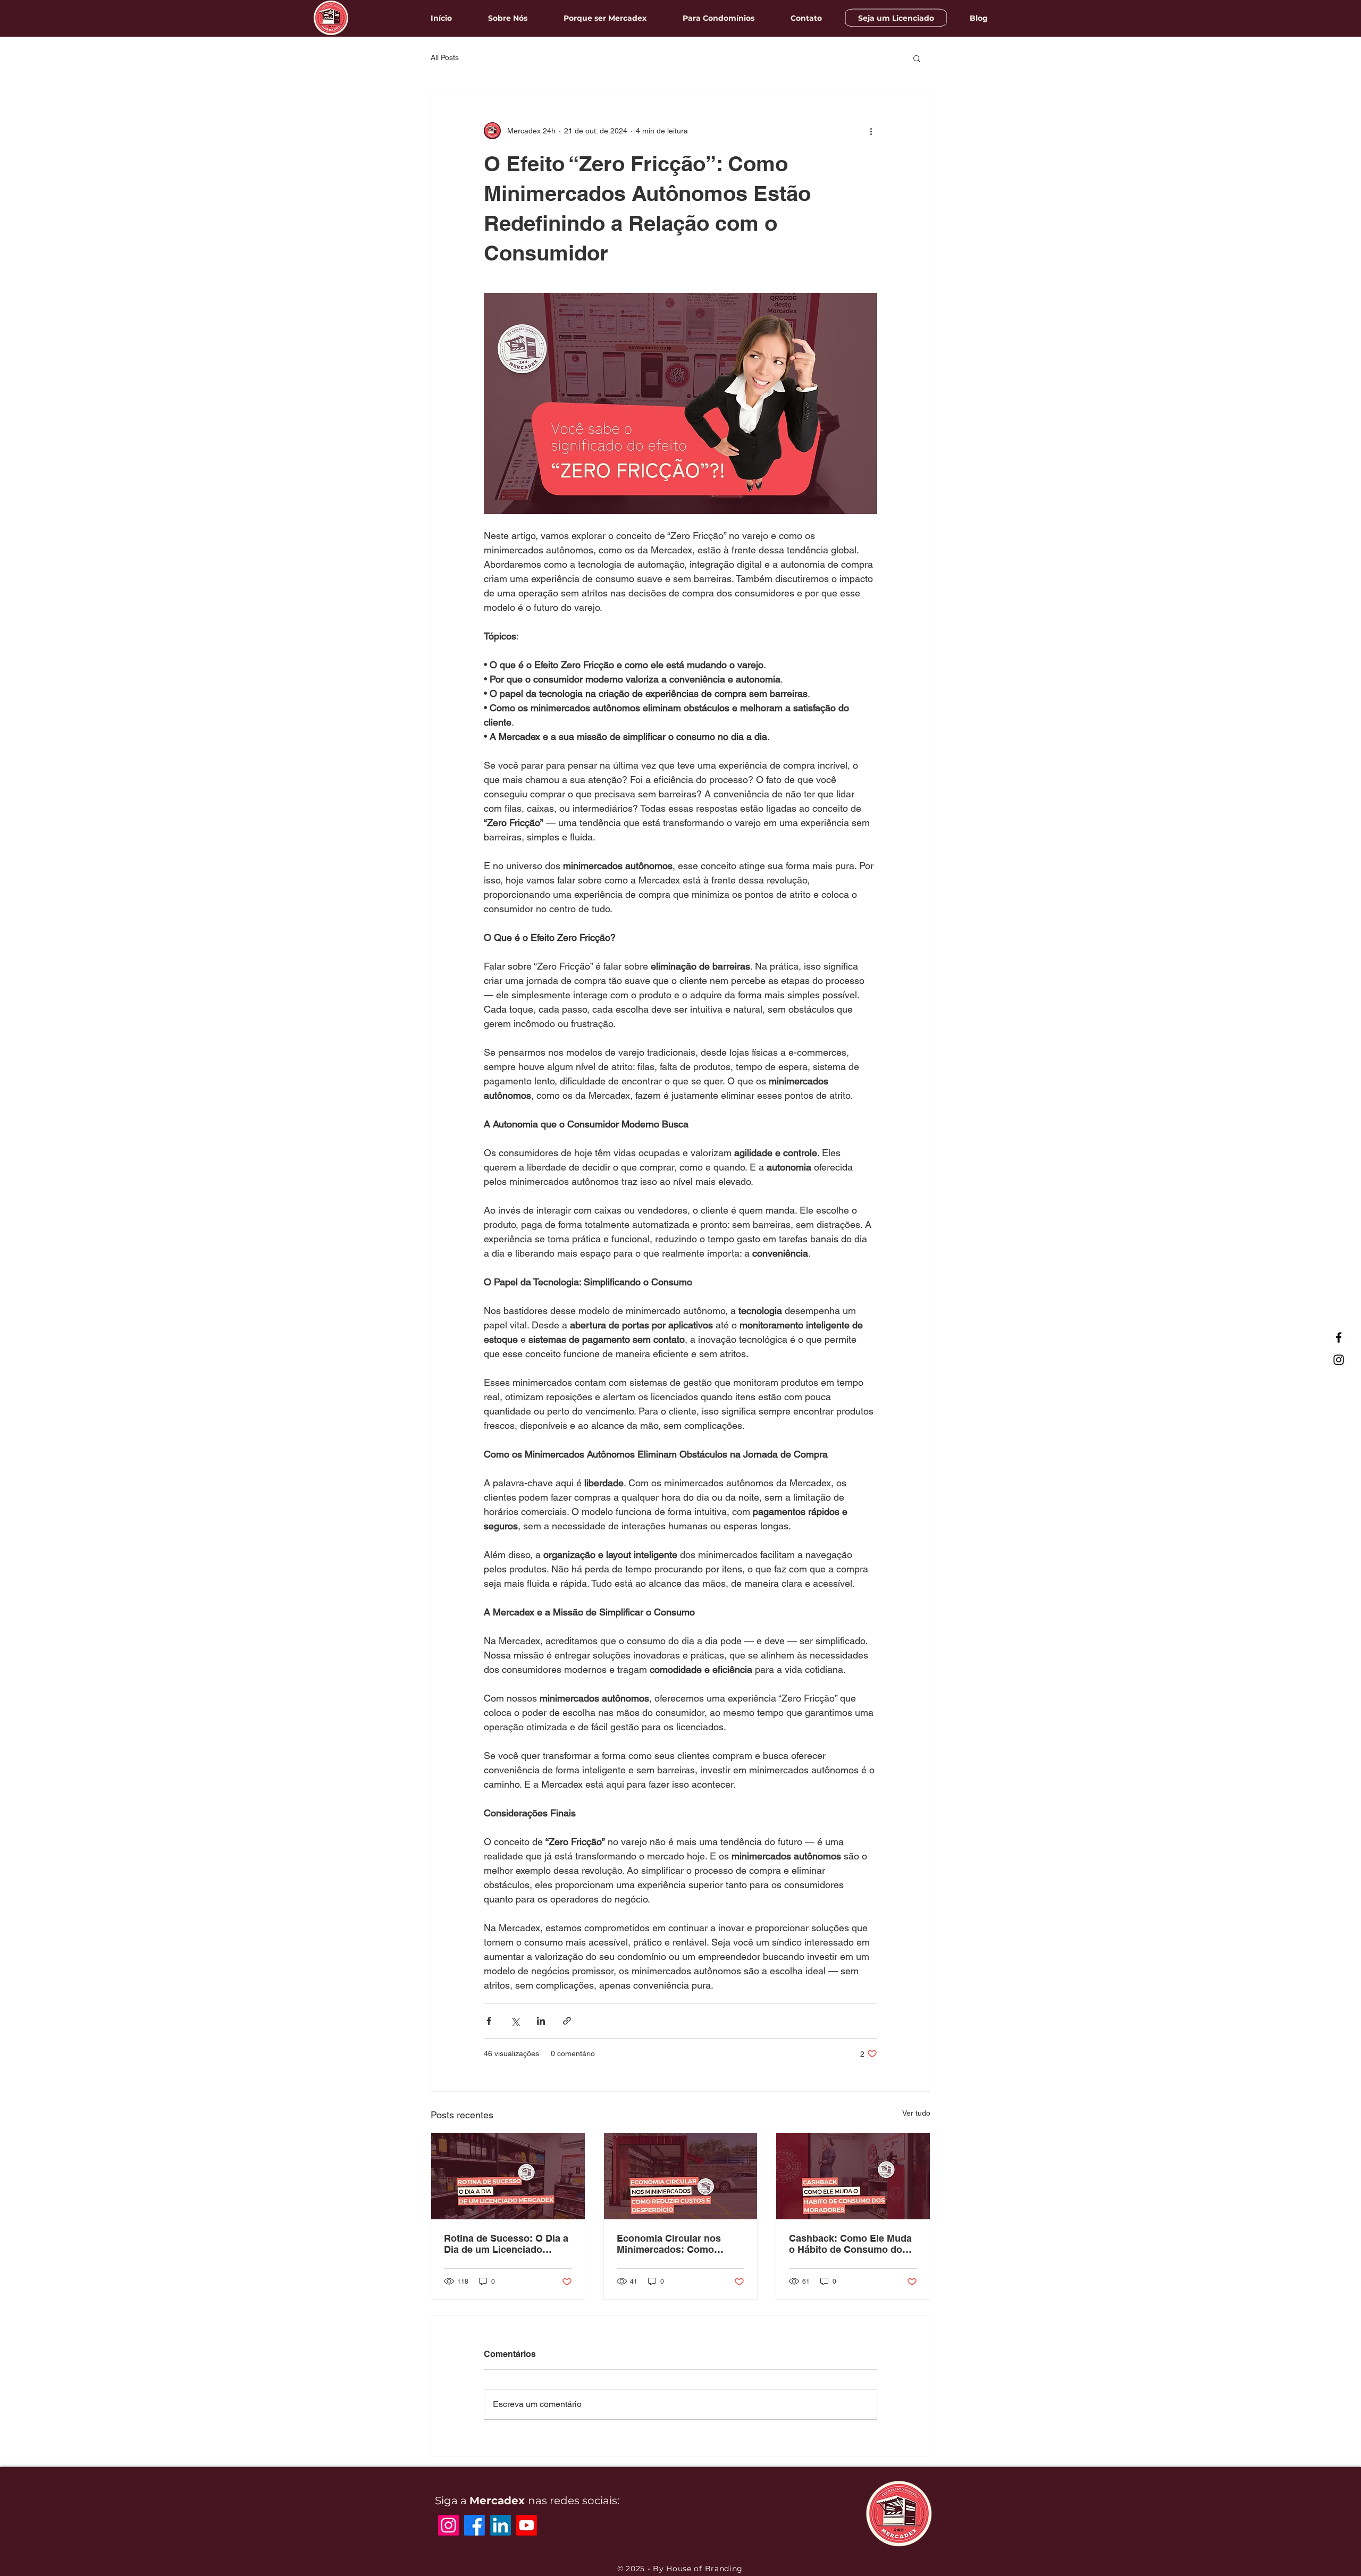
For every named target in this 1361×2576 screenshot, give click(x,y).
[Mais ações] (871, 131)
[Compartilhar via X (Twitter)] (515, 2021)
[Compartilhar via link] (567, 2021)
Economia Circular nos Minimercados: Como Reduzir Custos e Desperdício (669, 2244)
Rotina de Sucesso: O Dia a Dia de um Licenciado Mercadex (506, 2244)
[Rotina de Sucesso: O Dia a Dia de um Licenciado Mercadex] (508, 2176)
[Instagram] (1339, 1360)
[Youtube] (527, 2525)
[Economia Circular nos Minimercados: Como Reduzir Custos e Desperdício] (681, 2176)
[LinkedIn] (501, 2525)
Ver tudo (916, 2113)
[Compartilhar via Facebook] (489, 2021)
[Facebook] (1339, 1337)
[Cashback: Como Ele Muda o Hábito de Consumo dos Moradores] (853, 2176)
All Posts (445, 57)
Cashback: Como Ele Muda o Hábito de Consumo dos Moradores (850, 2244)
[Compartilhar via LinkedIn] (541, 2021)
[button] (917, 58)
